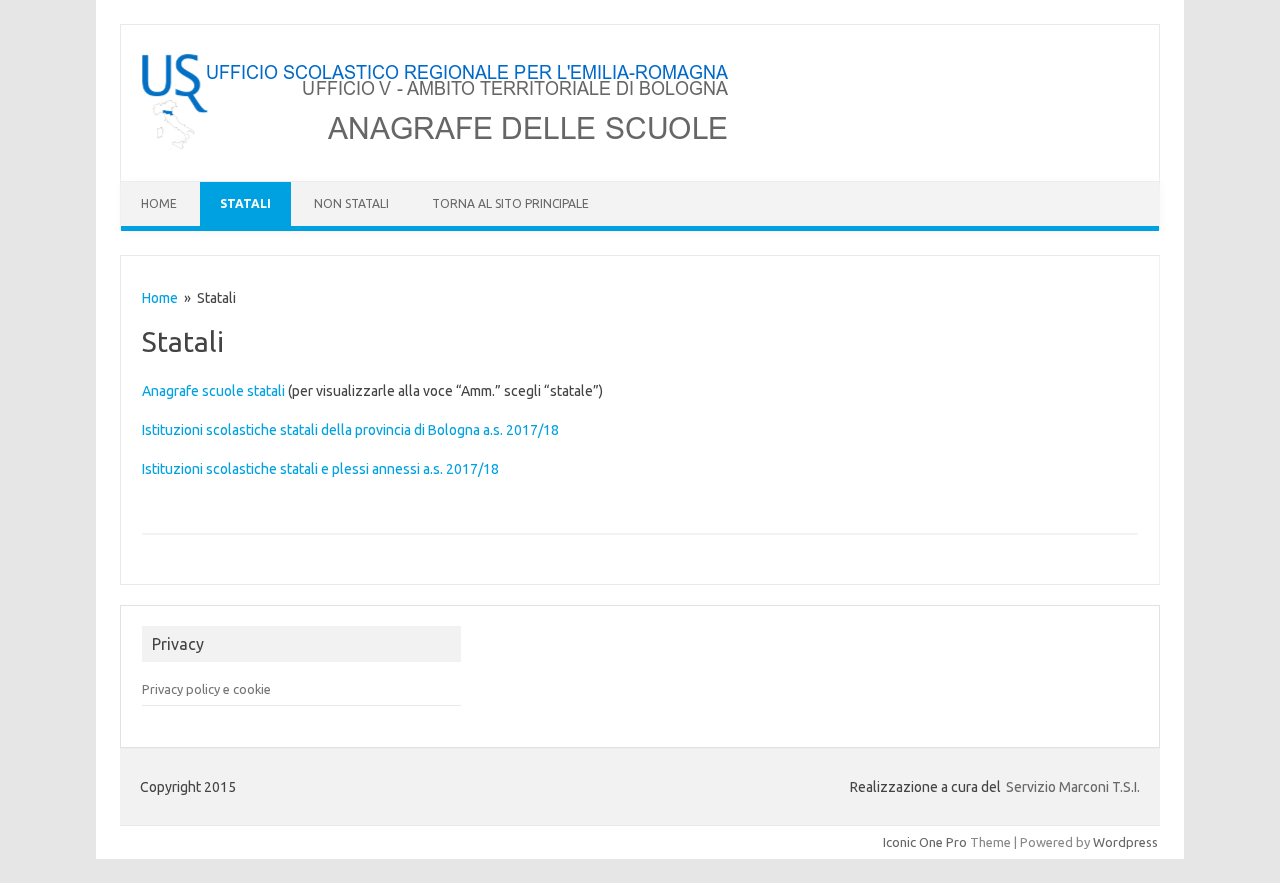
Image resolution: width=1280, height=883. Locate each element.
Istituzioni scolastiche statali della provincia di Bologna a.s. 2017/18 (350, 430)
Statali (245, 203)
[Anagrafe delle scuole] (438, 147)
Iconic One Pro (925, 842)
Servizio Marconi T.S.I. (1073, 787)
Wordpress (1125, 842)
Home (159, 203)
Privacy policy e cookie (206, 689)
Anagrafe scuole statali (213, 391)
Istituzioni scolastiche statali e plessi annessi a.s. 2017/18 (320, 469)
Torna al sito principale (510, 203)
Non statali (351, 203)
